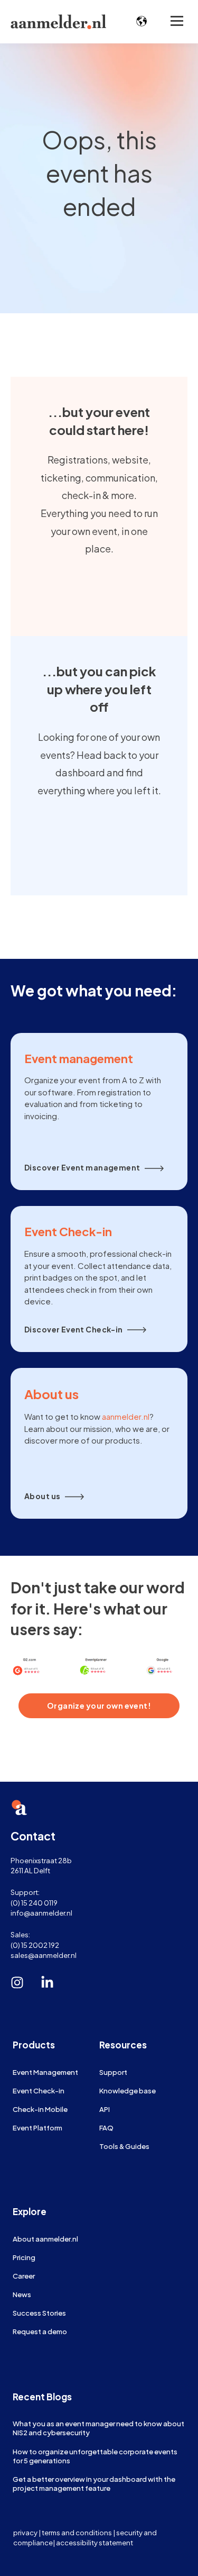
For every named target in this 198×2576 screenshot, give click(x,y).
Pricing (24, 2257)
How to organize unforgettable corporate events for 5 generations (95, 2456)
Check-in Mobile (40, 2109)
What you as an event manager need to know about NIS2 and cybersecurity (98, 2428)
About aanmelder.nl (45, 2239)
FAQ (106, 2128)
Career (24, 2276)
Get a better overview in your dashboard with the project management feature (94, 2483)
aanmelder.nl (126, 1416)
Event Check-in (39, 2090)
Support (113, 2072)
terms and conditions (77, 2532)
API (105, 2109)
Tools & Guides (124, 2146)
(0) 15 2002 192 (35, 1945)
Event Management (45, 2072)
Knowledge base (128, 2090)
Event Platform (37, 2128)
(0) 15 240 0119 (34, 1903)
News (22, 2294)
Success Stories (39, 2313)
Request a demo (40, 2331)
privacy (25, 2532)
